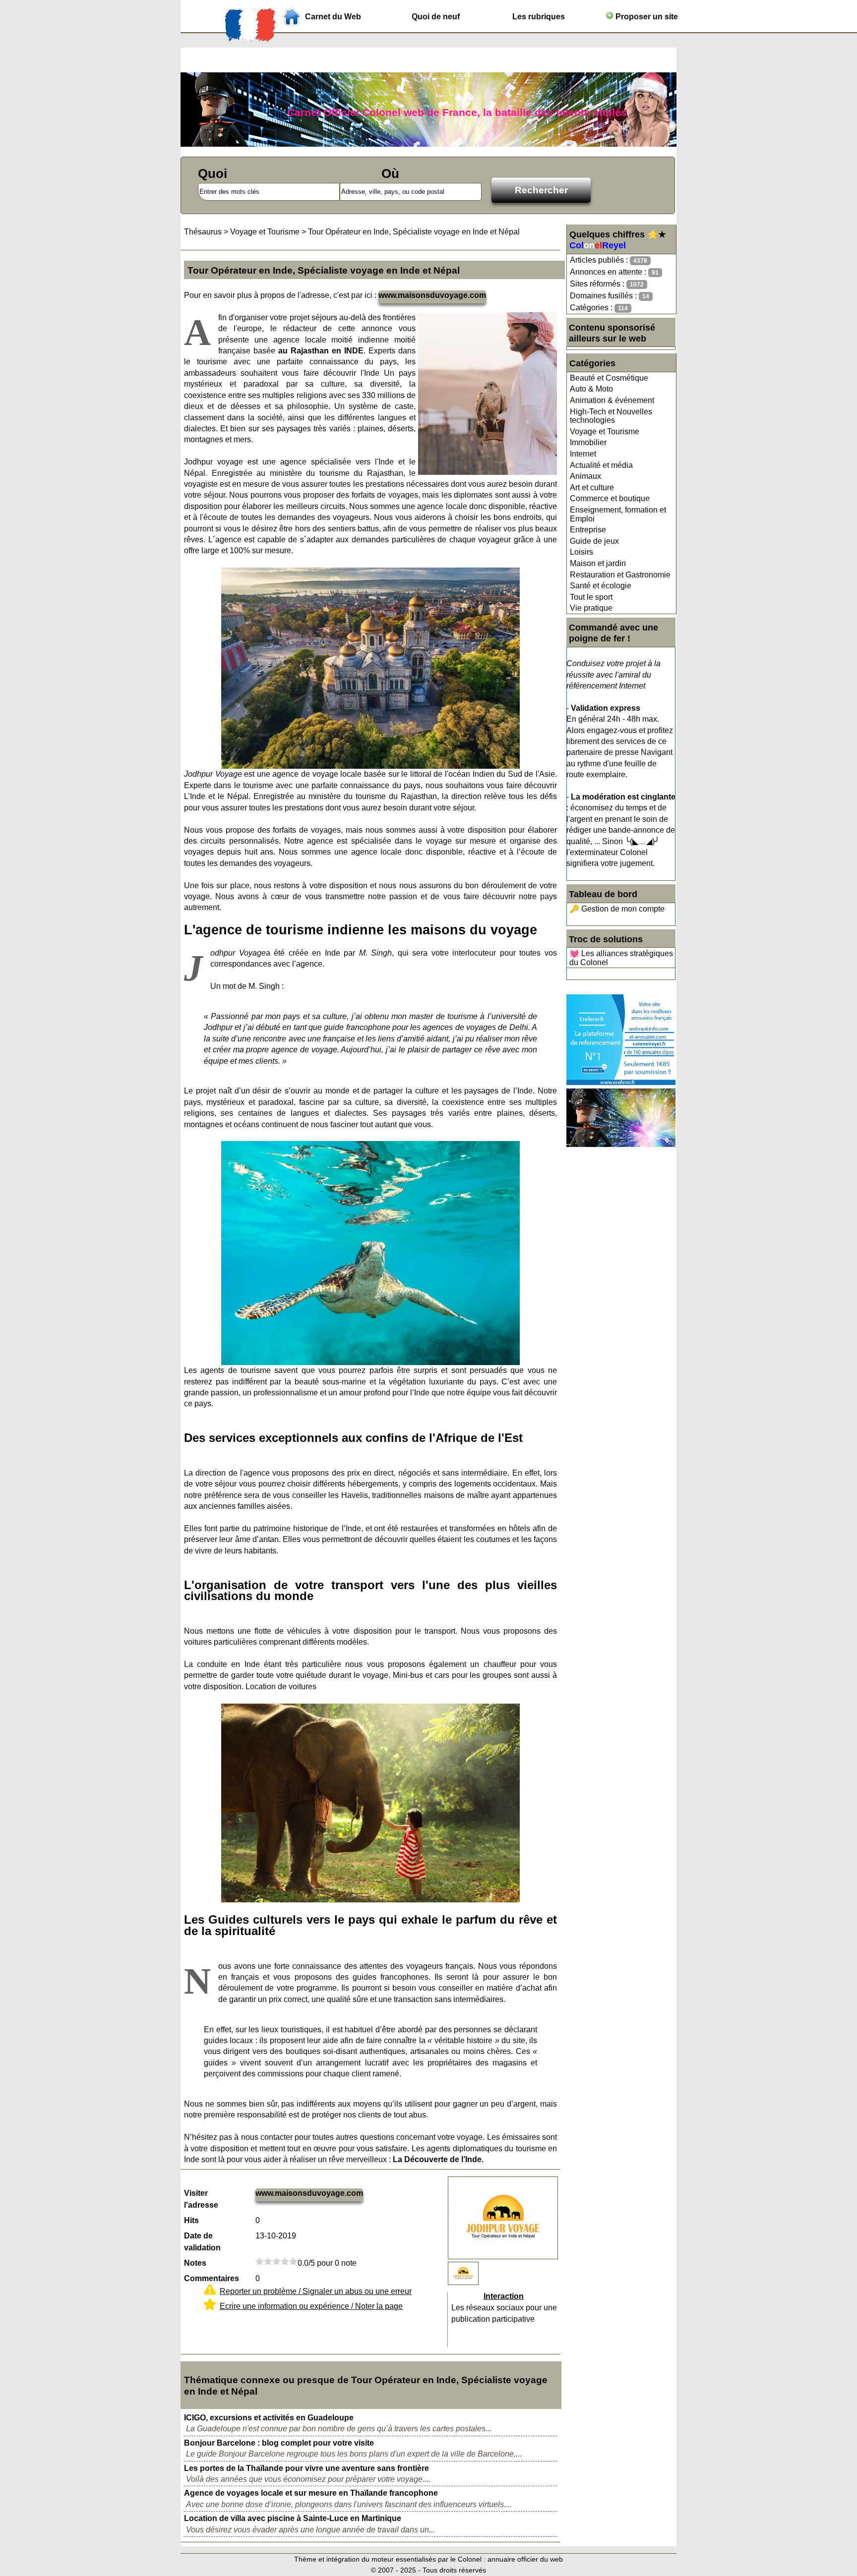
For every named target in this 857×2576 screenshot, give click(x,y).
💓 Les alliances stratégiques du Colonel (621, 958)
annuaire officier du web (525, 2559)
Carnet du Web (333, 17)
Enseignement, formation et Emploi (618, 514)
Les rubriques (539, 17)
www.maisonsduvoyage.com (432, 295)
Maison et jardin (598, 563)
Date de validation (202, 2242)
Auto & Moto (591, 389)
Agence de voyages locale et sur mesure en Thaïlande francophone (311, 2493)
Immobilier (588, 442)
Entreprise (588, 530)
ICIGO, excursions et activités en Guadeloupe (269, 2418)
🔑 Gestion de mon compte (617, 909)
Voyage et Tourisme (605, 431)
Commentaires (212, 2278)
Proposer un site (646, 17)
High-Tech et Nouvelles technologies (611, 416)
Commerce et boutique (610, 498)
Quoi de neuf (436, 17)
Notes (195, 2263)
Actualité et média (601, 465)
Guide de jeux (594, 541)
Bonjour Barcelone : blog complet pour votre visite (279, 2443)
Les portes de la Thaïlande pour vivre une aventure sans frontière (306, 2468)
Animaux (585, 476)
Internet (583, 454)
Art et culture (592, 487)
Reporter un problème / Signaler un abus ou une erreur (316, 2291)
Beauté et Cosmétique (609, 378)
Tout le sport (591, 597)
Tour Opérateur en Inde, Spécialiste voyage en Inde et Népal (414, 232)
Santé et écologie (601, 586)
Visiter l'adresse (201, 2199)
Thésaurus (203, 232)
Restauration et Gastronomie (620, 575)
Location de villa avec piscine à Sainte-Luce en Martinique (293, 2518)
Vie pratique (591, 608)
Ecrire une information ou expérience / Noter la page (311, 2306)
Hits (191, 2220)
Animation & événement (612, 400)
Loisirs (582, 552)
